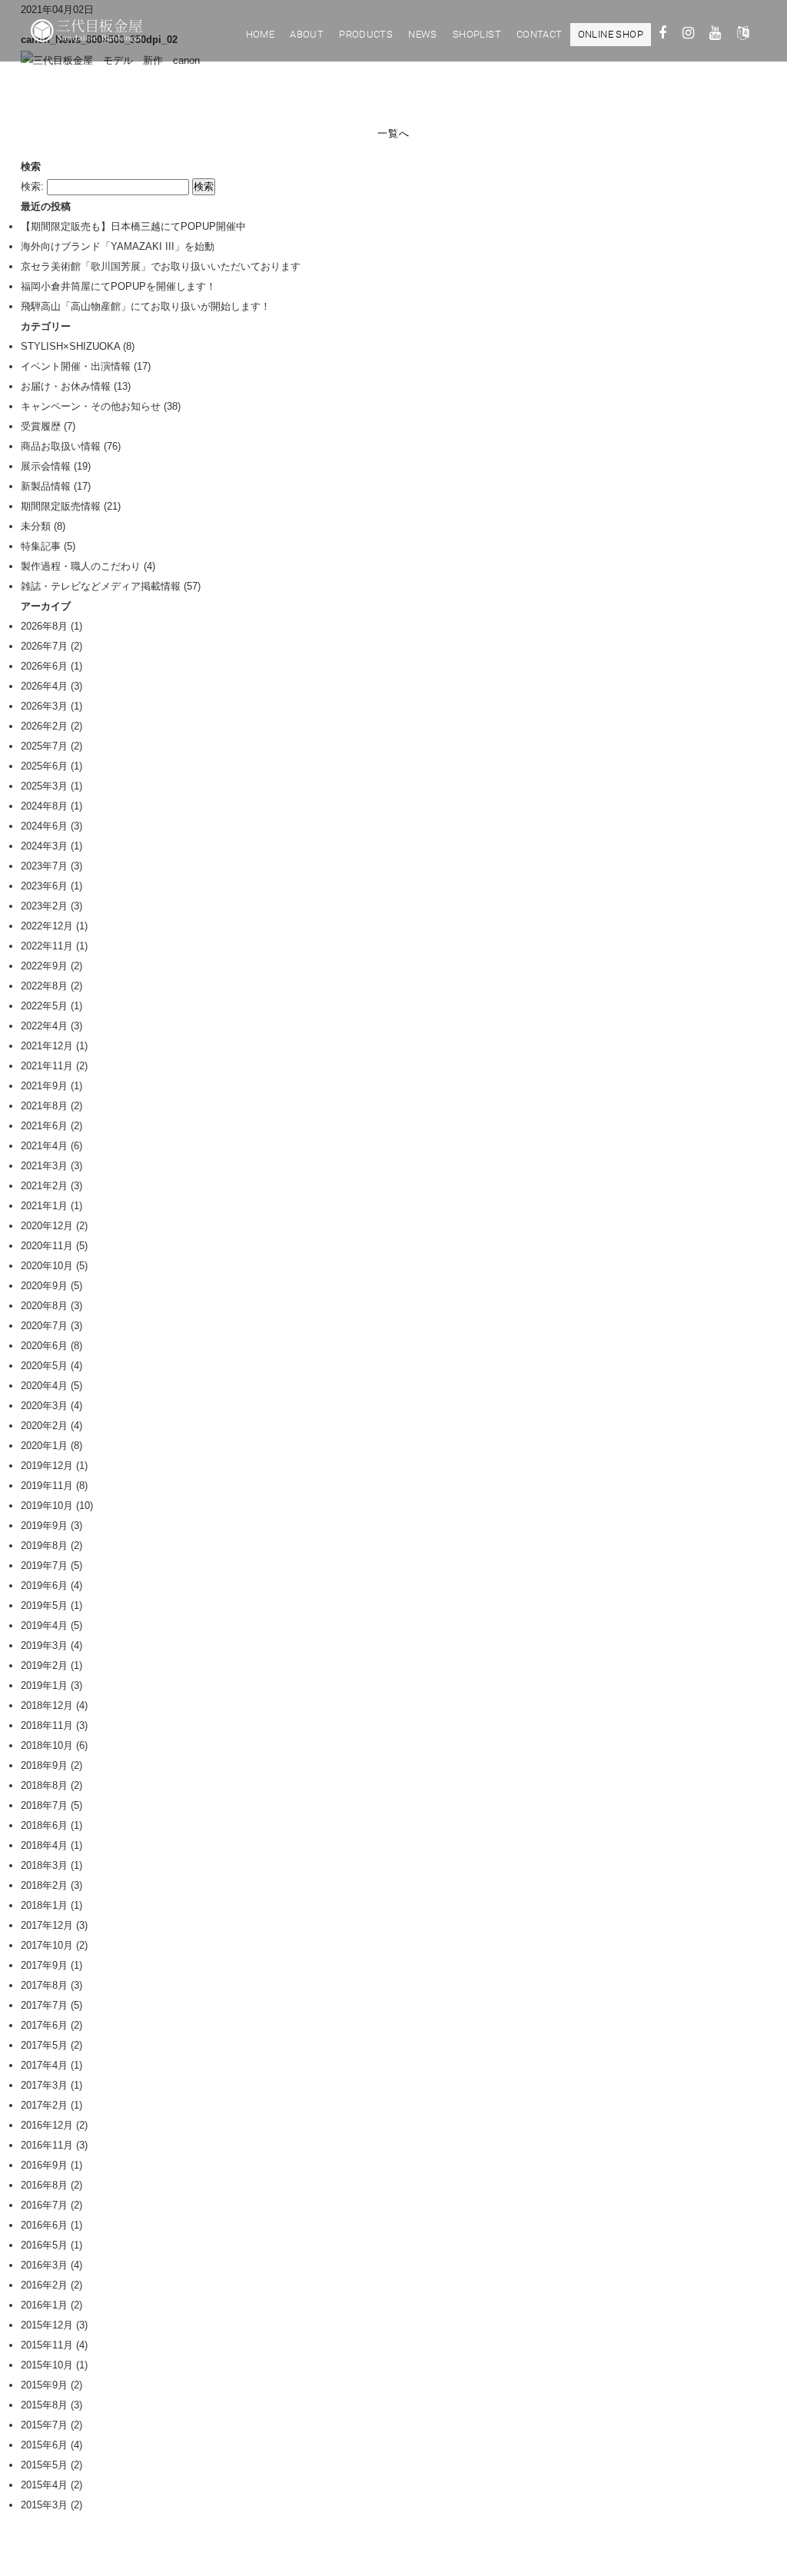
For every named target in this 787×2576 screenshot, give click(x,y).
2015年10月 (47, 2365)
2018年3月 (44, 1865)
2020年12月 (47, 1226)
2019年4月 (44, 1625)
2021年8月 (44, 1106)
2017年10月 (47, 1945)
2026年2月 (44, 726)
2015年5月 (44, 2465)
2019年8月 (44, 1546)
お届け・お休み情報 (66, 386)
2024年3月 (44, 846)
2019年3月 (44, 1645)
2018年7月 (44, 1805)
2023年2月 (44, 906)
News (423, 34)
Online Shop (611, 34)
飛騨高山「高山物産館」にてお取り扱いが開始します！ (146, 306)
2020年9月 (44, 1286)
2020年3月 (44, 1406)
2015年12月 (47, 2325)
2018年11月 (47, 1725)
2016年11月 (47, 2145)
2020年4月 (44, 1386)
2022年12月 (47, 926)
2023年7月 (44, 866)
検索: (32, 186)
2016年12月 (47, 2125)
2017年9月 (44, 1965)
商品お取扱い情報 (61, 446)
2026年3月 (44, 706)
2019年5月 (44, 1605)
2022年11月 (47, 946)
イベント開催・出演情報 (76, 366)
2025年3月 (44, 786)
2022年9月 (44, 966)
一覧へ (393, 133)
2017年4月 (44, 2065)
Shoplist (477, 34)
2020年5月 (44, 1366)
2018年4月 (44, 1845)
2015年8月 (44, 2405)
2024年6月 (44, 826)
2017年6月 (44, 2025)
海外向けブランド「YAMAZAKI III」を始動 (118, 246)
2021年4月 (44, 1146)
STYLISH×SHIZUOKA (70, 346)
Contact (540, 34)
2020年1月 (44, 1446)
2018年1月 (44, 1905)
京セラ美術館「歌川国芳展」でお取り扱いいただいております (161, 266)
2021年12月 (47, 1046)
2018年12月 (47, 1705)
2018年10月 (47, 1745)
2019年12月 (47, 1466)
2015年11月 (47, 2345)
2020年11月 (47, 1246)
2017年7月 (44, 2005)
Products (366, 34)
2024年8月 (44, 806)
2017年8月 (44, 1985)
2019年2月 (44, 1665)
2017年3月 (44, 2085)
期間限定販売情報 (61, 506)
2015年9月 (44, 2385)
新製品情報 (46, 486)
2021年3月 (44, 1166)
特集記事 (41, 546)
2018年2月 (44, 1885)
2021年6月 (44, 1126)
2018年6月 (44, 1825)
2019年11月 (47, 1486)
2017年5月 (44, 2045)
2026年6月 (44, 666)
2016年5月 (44, 2245)
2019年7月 (44, 1566)
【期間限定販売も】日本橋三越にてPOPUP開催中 (133, 226)
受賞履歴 (41, 426)
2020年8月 (44, 1306)
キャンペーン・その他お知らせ (91, 406)
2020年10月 (47, 1266)
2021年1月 (44, 1206)
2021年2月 (44, 1186)
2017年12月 (47, 1925)
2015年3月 (44, 2505)
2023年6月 (44, 886)
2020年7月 (44, 1326)
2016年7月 (44, 2205)
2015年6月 (44, 2445)
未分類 (36, 526)
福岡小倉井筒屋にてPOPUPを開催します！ (118, 286)
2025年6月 (44, 766)
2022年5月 (44, 1006)
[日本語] (743, 35)
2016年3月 (44, 2265)
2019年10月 (47, 1506)
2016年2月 (44, 2285)
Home (261, 34)
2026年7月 (44, 646)
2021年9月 (44, 1086)
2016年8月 (44, 2185)
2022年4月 (44, 1026)
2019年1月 (44, 1685)
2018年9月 (44, 1765)
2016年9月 (44, 2165)
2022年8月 (44, 986)
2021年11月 (47, 1066)
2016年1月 (44, 2305)
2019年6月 (44, 1585)
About (307, 34)
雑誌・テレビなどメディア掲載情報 (101, 586)
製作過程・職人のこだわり (81, 566)
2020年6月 (44, 1346)
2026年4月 (44, 686)
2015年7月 (44, 2425)
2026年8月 (44, 626)
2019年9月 (44, 1526)
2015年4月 (44, 2485)
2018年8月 (44, 1785)
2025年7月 (44, 746)
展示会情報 (46, 466)
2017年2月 (44, 2105)
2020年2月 (44, 1426)
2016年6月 (44, 2225)
